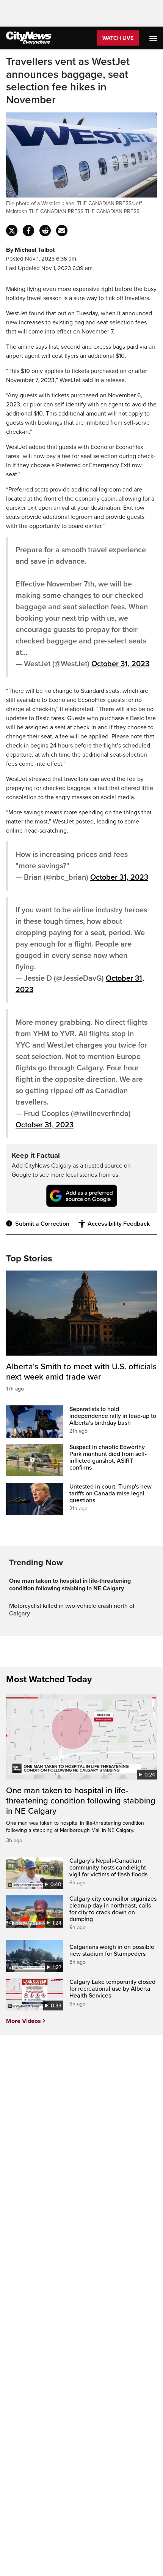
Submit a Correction (42, 1224)
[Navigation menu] (154, 38)
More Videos (24, 2021)
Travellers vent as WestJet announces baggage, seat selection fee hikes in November (68, 81)
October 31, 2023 (120, 664)
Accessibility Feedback (119, 1224)
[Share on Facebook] (28, 231)
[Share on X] (12, 231)
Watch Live (118, 38)
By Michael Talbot (30, 250)
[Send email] (62, 231)
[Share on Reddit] (45, 231)
